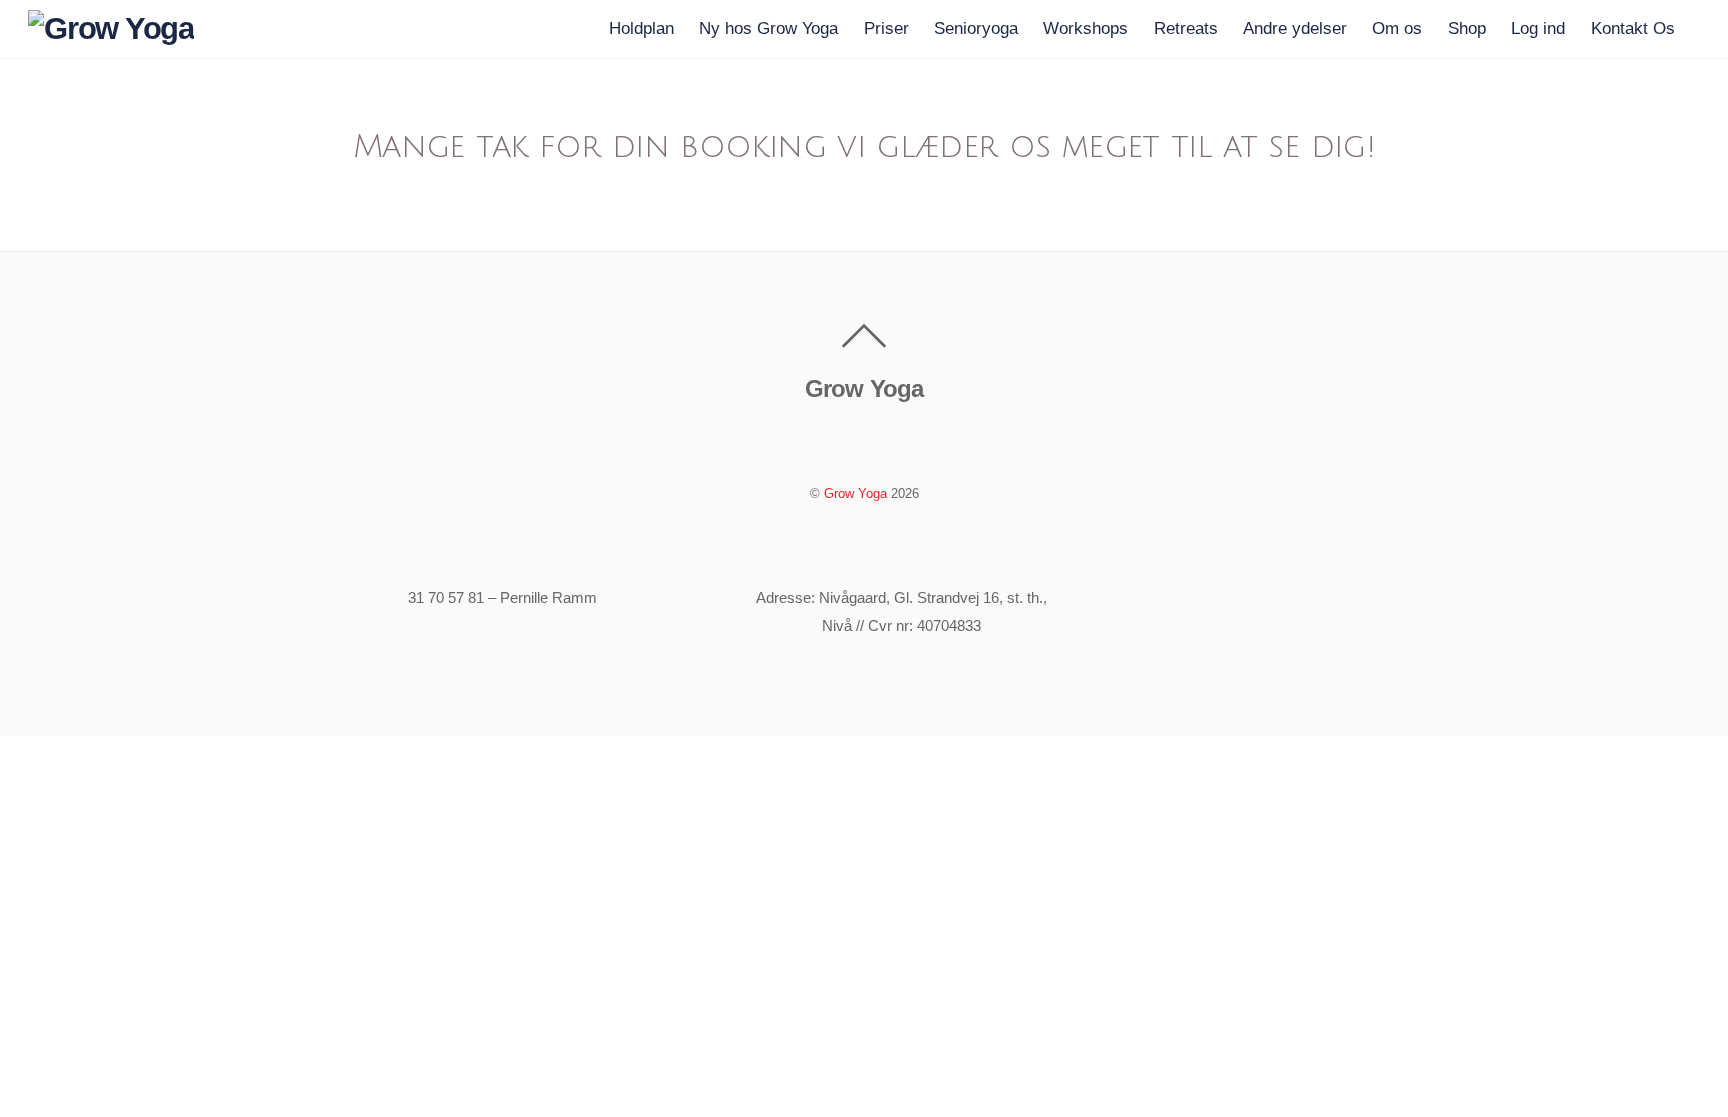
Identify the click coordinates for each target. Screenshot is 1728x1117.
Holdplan (641, 28)
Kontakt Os (1633, 28)
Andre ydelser (1295, 28)
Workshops (1085, 28)
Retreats (1186, 28)
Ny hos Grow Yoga (768, 28)
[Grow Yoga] (111, 28)
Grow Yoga (855, 493)
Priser (886, 28)
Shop (1467, 28)
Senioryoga (976, 28)
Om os (1397, 28)
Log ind (1538, 28)
